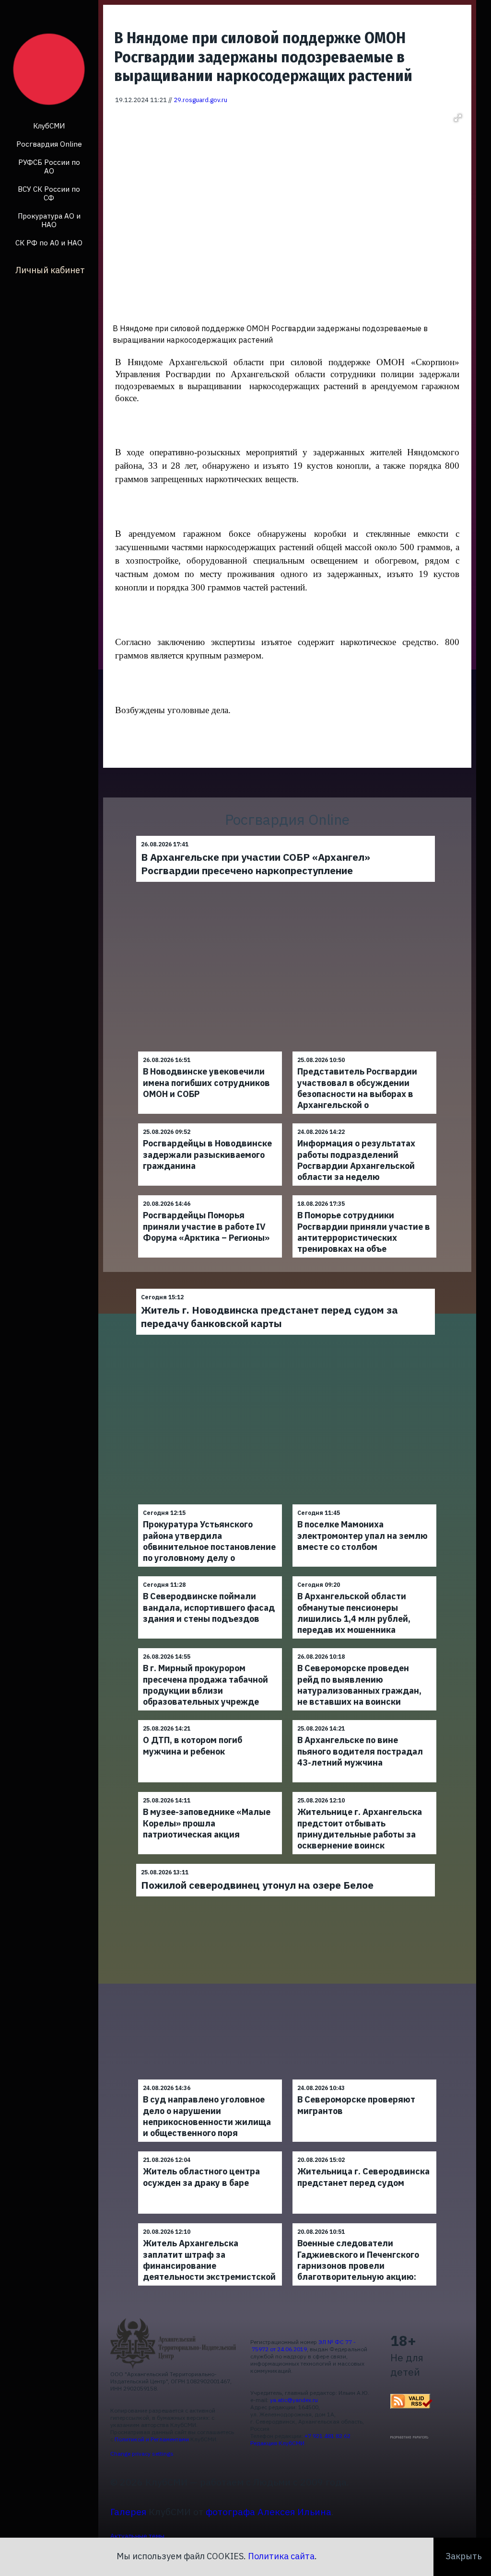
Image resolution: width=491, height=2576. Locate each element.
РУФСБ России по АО (49, 167)
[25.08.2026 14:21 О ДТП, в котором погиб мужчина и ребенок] (210, 1720)
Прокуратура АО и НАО (49, 220)
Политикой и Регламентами (152, 2439)
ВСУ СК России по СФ (49, 193)
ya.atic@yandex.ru (294, 2400)
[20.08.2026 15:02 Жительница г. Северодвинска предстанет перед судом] (364, 2151)
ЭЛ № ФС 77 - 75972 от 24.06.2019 (303, 2345)
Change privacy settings (142, 2454)
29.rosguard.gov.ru (200, 100)
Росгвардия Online (49, 144)
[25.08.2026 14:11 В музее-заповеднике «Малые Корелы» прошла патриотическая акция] (210, 1792)
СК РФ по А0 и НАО (49, 243)
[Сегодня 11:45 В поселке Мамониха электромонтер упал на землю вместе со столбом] (364, 1504)
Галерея (128, 2512)
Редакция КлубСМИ (277, 2443)
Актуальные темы (137, 2536)
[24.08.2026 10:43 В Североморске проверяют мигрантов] (364, 2079)
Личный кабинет (50, 270)
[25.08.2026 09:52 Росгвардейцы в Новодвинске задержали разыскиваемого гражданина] (210, 1123)
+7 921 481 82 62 (327, 2436)
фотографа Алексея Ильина (269, 2512)
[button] (458, 118)
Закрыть (464, 2556)
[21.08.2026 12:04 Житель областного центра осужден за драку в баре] (210, 2151)
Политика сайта (281, 2556)
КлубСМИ (49, 126)
